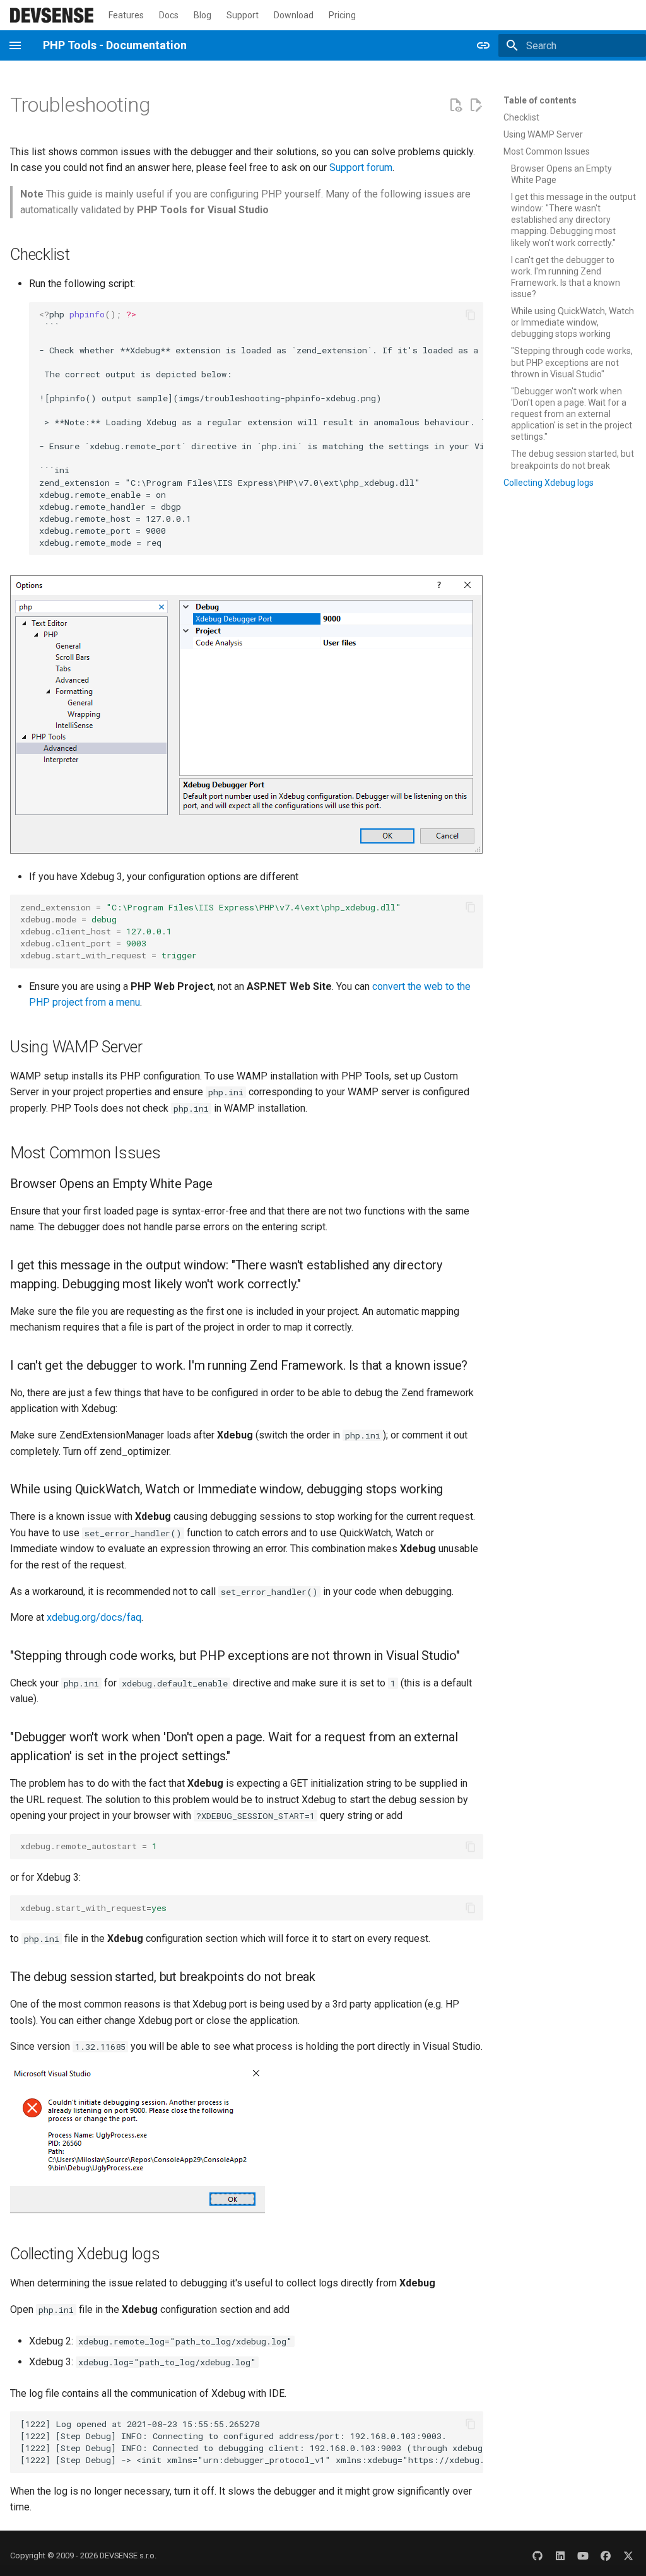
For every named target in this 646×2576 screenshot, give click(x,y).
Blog (203, 15)
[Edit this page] (476, 105)
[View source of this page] (455, 105)
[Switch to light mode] (483, 45)
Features (126, 15)
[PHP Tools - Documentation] (52, 15)
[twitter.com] (628, 2556)
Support (243, 15)
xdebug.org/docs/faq (94, 1617)
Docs (169, 15)
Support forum (361, 168)
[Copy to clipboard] (471, 315)
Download (294, 15)
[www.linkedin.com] (560, 2556)
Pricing (342, 15)
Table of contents (540, 100)
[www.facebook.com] (606, 2556)
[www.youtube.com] (583, 2556)
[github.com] (537, 2556)
